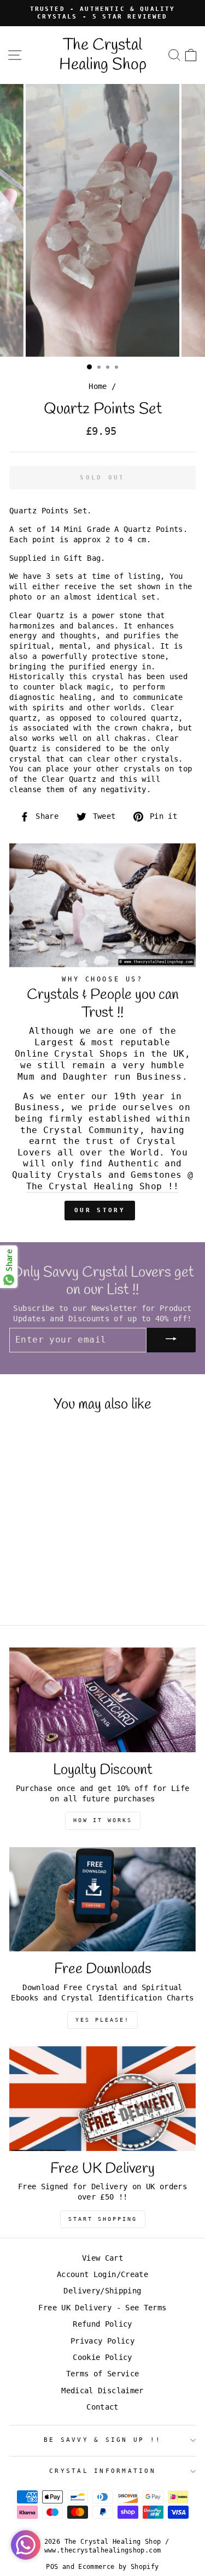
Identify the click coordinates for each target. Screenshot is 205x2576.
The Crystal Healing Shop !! (103, 1186)
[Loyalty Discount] (102, 1700)
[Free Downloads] (102, 1900)
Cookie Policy (102, 2357)
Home (98, 386)
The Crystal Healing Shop (103, 55)
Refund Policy (102, 2324)
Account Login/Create (102, 2274)
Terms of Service (103, 2374)
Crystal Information (102, 2471)
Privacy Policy (102, 2341)
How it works (103, 1820)
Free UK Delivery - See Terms (102, 2308)
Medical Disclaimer (102, 2391)
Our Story (100, 1210)
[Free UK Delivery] (102, 2099)
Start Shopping (103, 2219)
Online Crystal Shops (71, 1054)
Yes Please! (102, 2020)
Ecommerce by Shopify (118, 2567)
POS (52, 2567)
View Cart (102, 2258)
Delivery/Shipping (102, 2291)
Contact (102, 2407)
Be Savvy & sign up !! (102, 2440)
